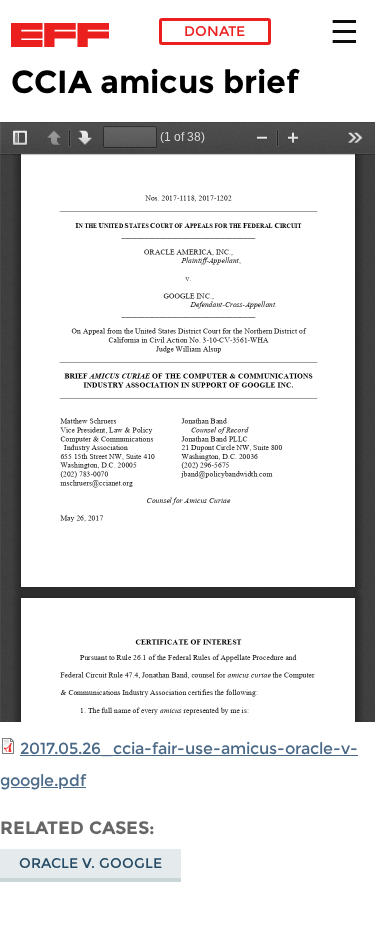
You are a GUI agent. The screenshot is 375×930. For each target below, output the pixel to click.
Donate (214, 31)
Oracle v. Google (90, 863)
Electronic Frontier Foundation (65, 35)
